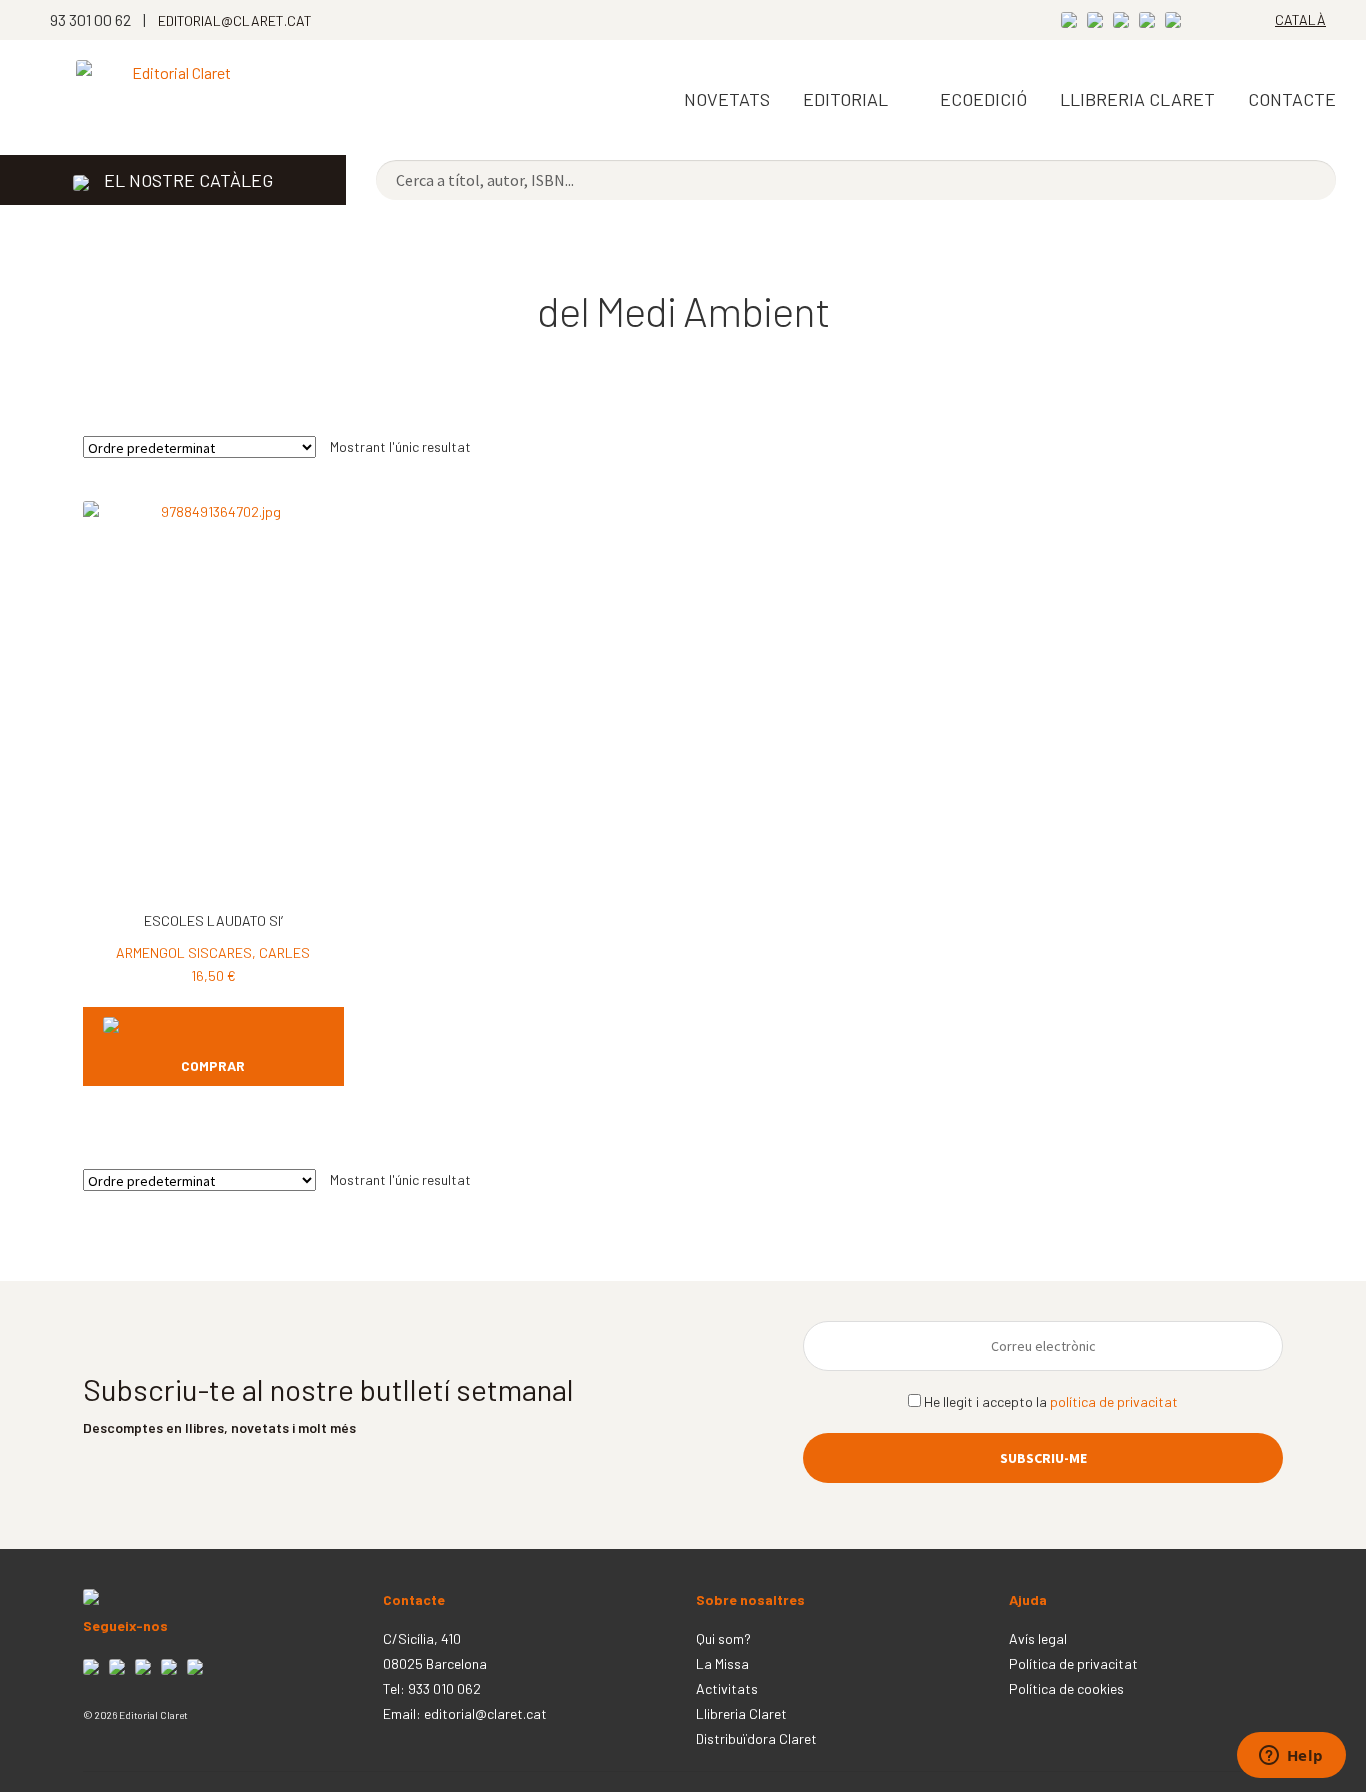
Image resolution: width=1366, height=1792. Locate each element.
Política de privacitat (1073, 1663)
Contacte (1292, 99)
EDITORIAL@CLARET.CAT (235, 20)
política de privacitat (1114, 1401)
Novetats (727, 99)
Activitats (727, 1688)
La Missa (722, 1663)
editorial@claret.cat (485, 1713)
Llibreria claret (1137, 99)
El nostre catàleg (188, 180)
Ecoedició (983, 99)
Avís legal (1038, 1638)
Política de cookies (1066, 1688)
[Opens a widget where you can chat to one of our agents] (1291, 1757)
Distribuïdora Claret (756, 1738)
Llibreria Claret (741, 1713)
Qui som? (723, 1638)
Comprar (213, 1065)
